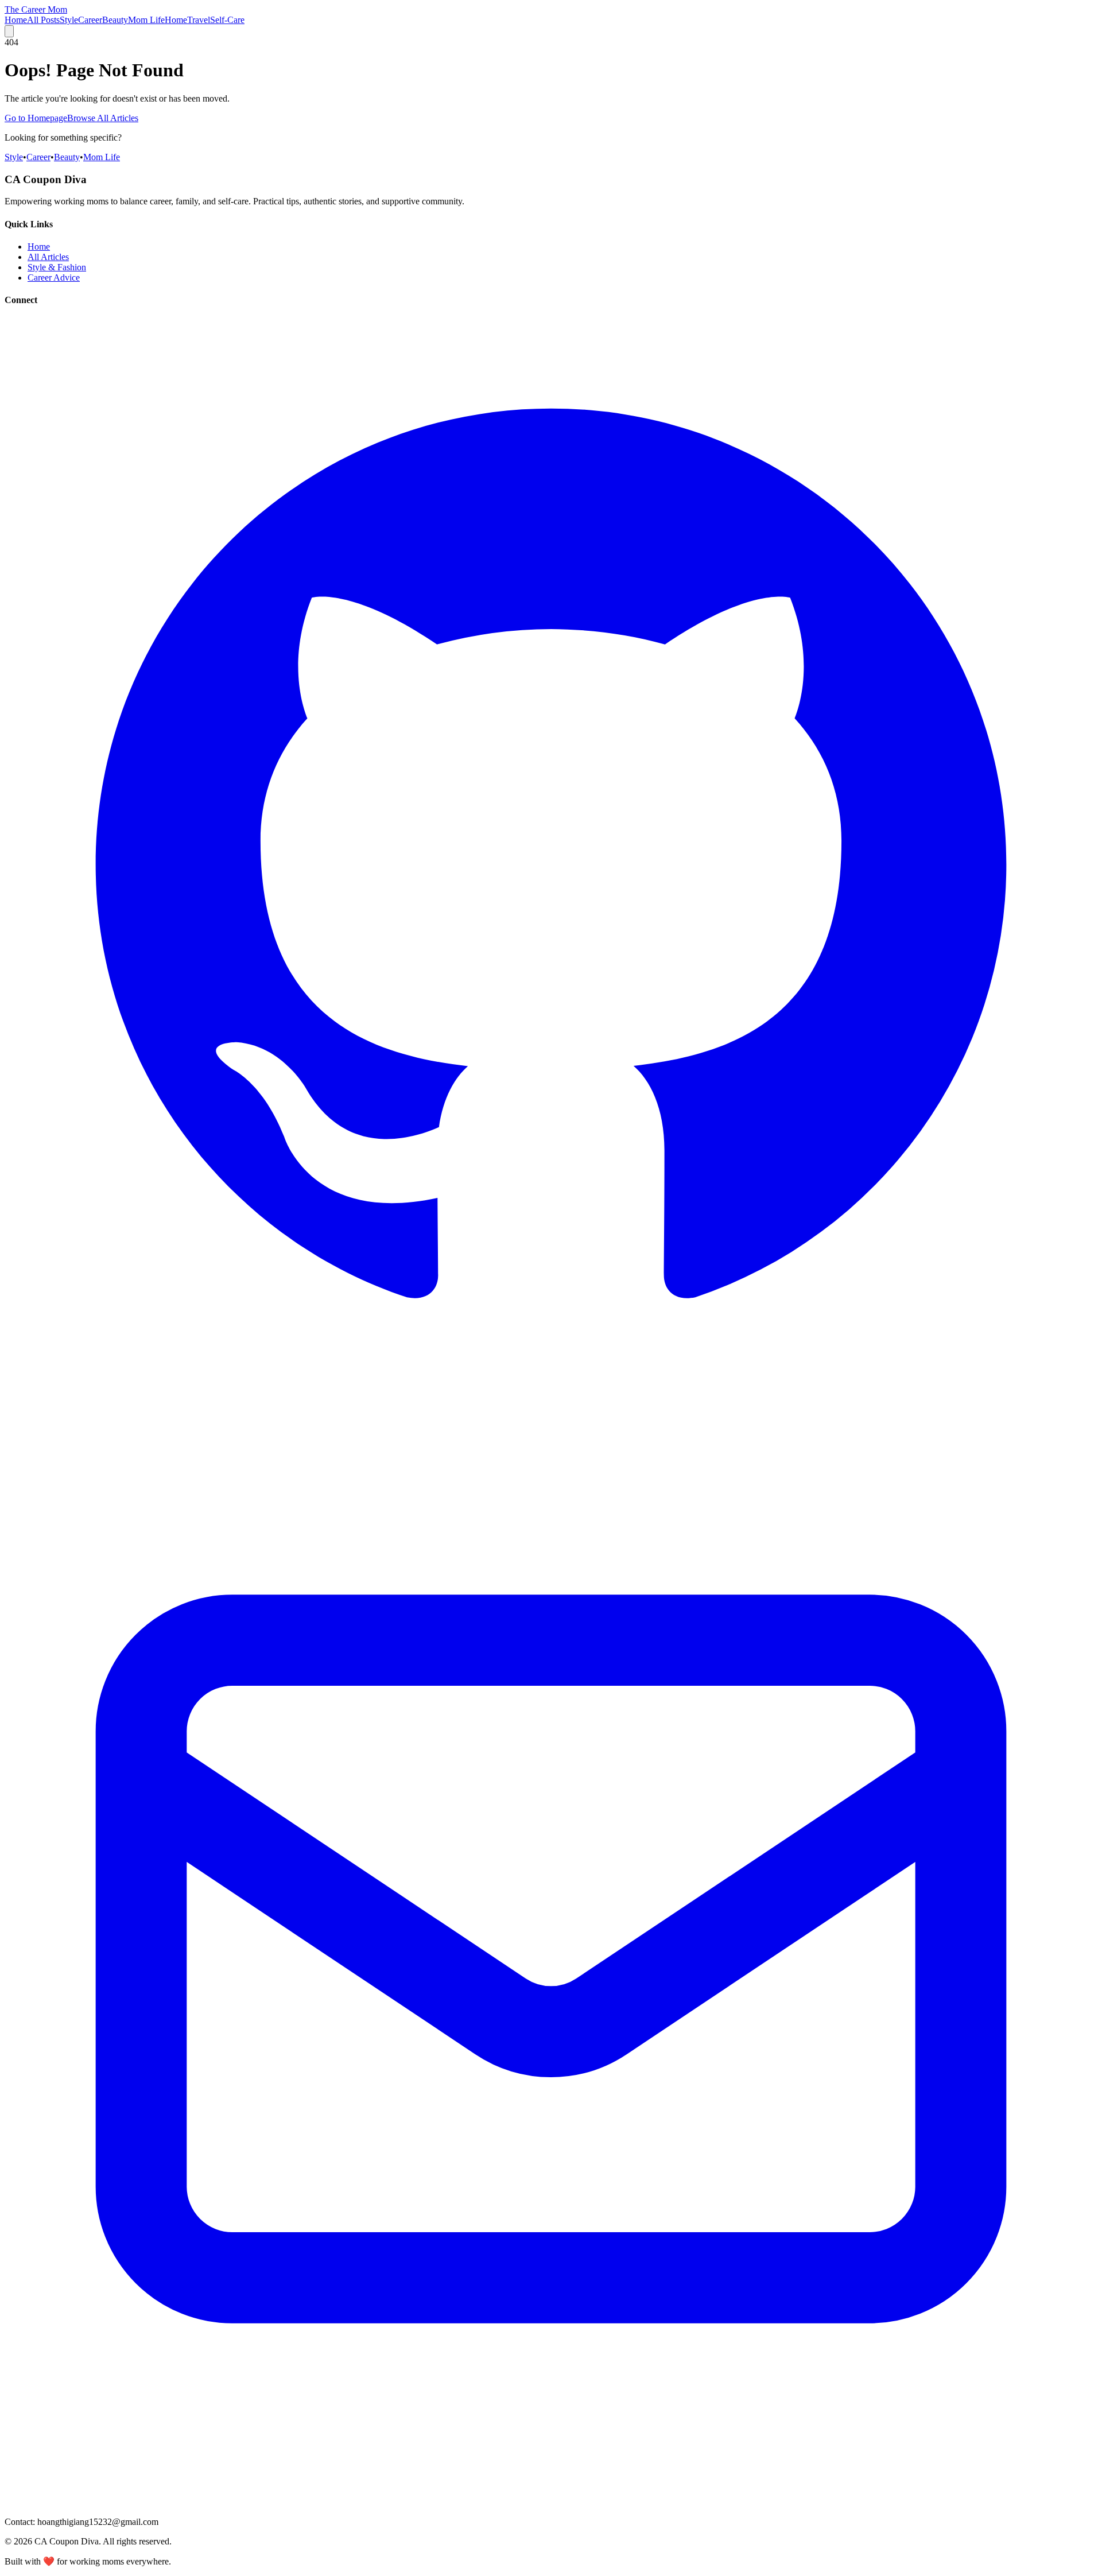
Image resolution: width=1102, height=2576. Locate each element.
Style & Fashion (57, 267)
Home (16, 20)
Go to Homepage (36, 118)
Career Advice (54, 278)
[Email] (551, 2502)
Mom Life (146, 20)
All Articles (48, 257)
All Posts (43, 20)
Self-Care (227, 20)
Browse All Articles (103, 118)
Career (90, 20)
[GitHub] (551, 1407)
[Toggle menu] (9, 31)
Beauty (115, 20)
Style (69, 20)
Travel (199, 20)
